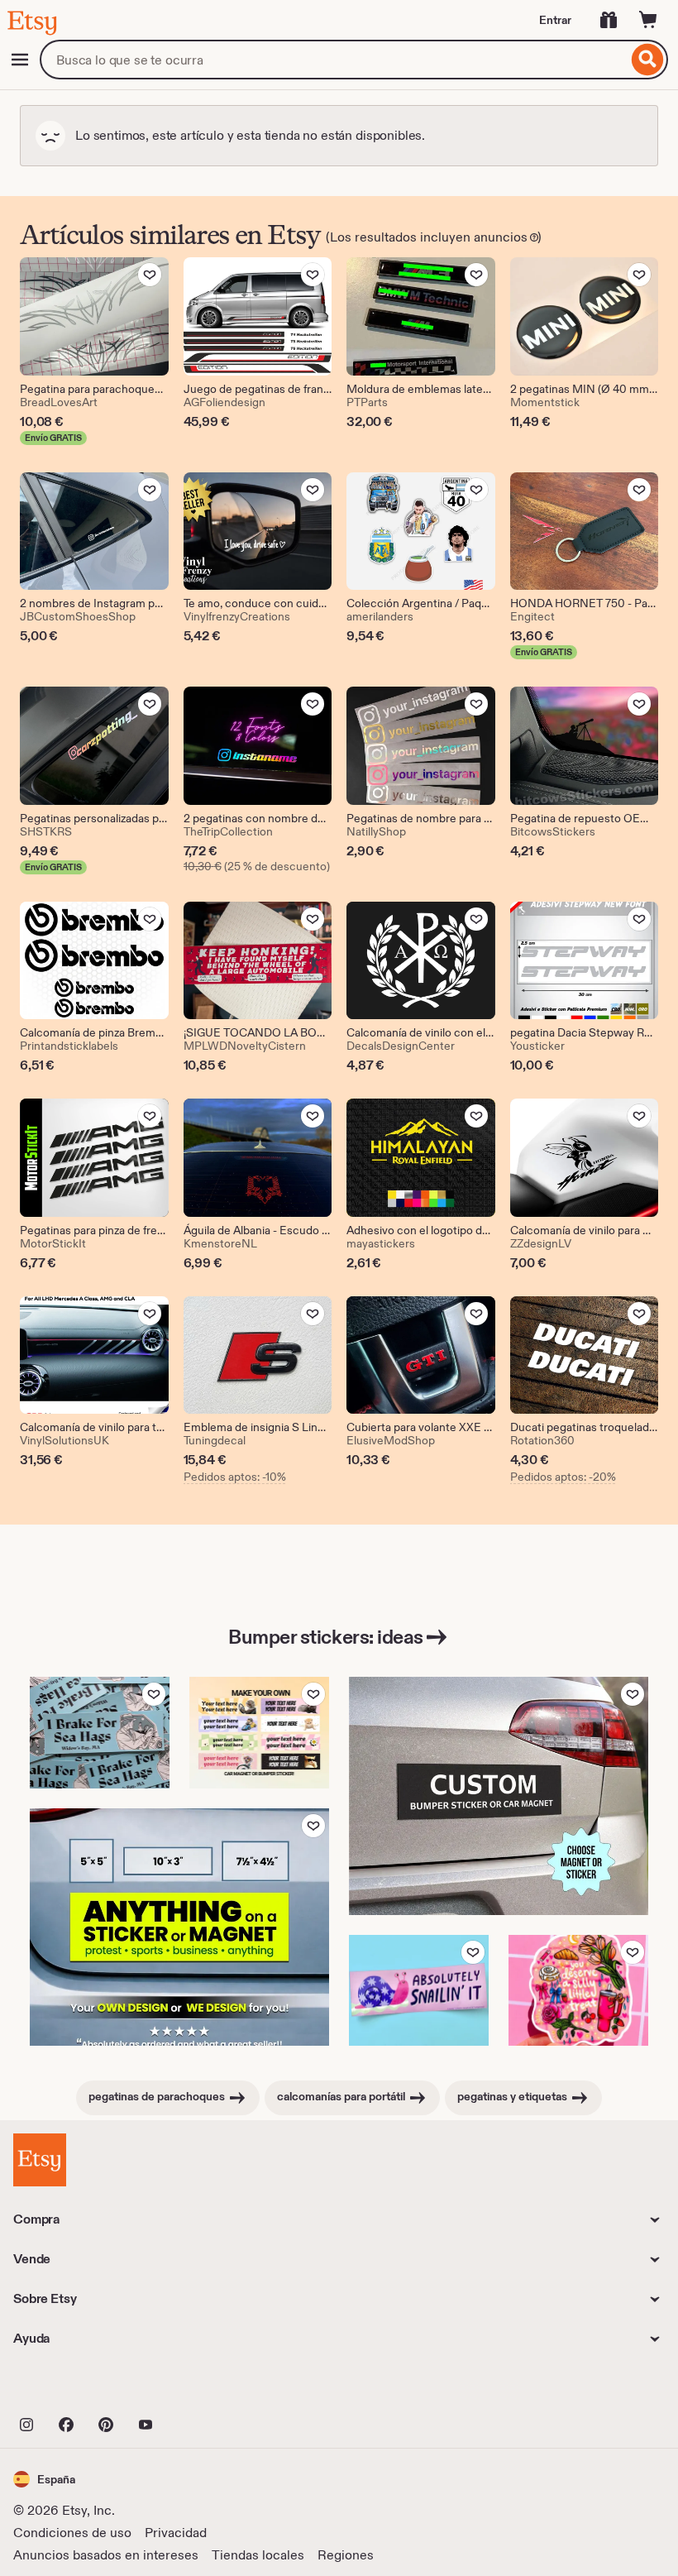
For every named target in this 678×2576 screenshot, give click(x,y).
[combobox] (334, 60)
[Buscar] (648, 60)
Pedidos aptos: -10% (235, 1477)
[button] (44, 2479)
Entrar (555, 20)
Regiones (346, 2555)
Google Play (194, 2388)
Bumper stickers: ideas (325, 1637)
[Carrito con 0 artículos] (648, 20)
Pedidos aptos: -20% (563, 1477)
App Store (69, 2388)
